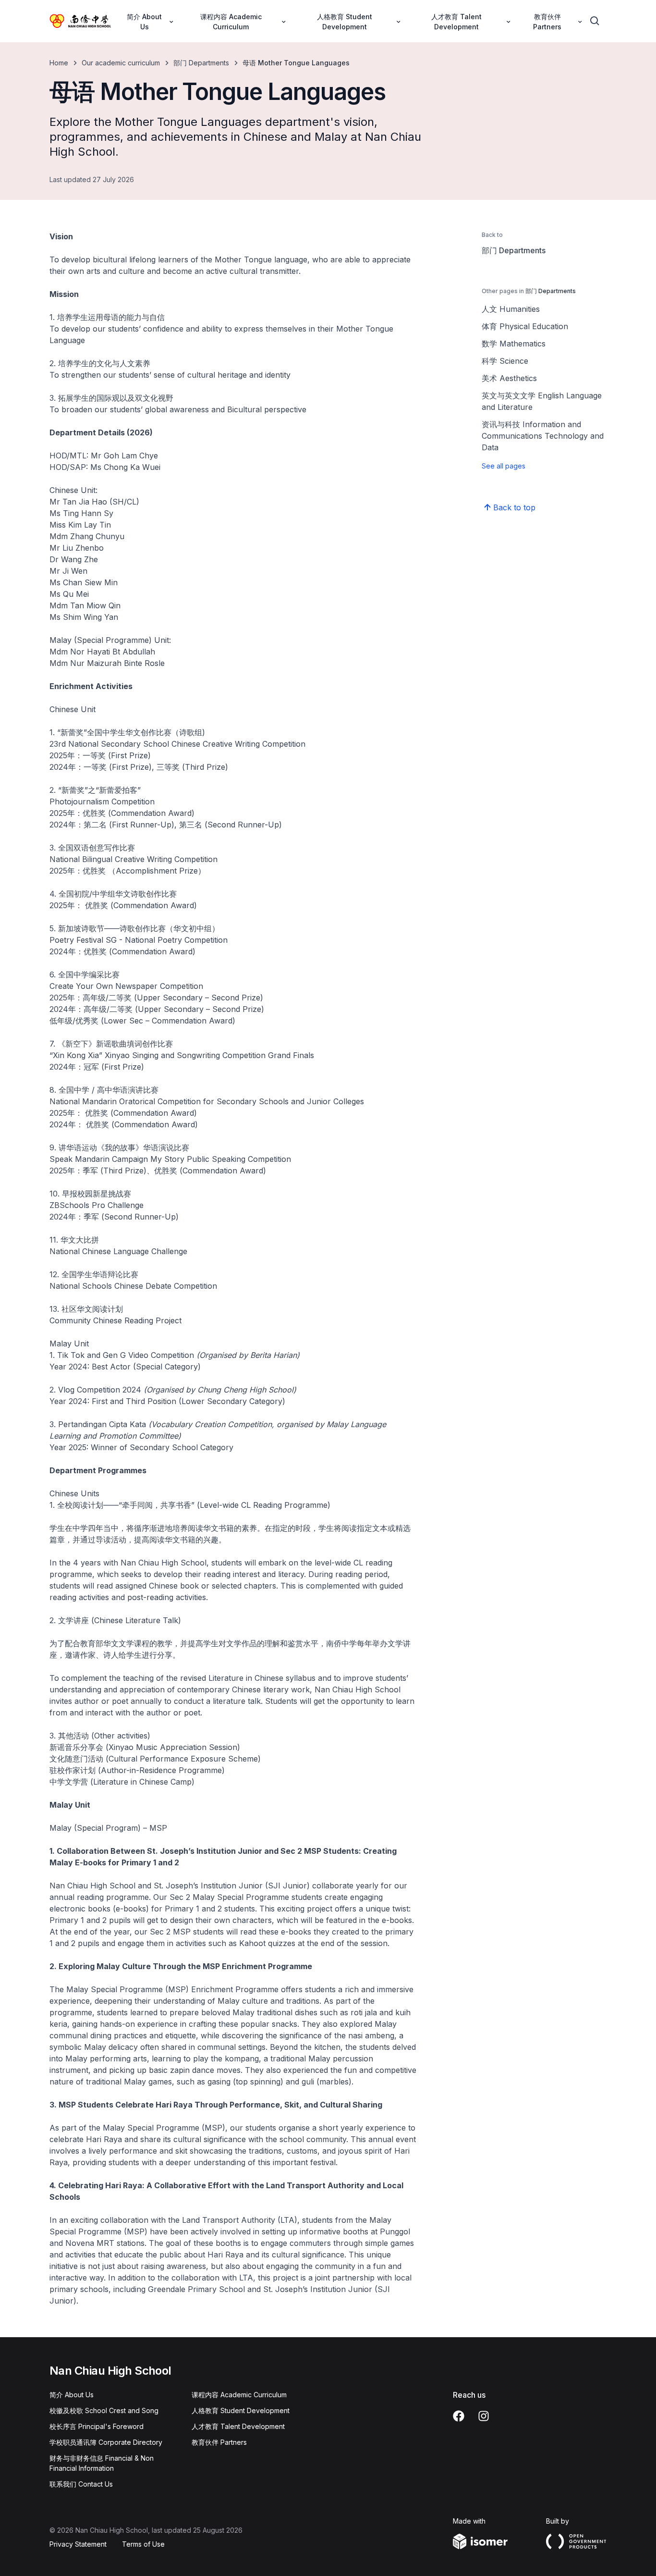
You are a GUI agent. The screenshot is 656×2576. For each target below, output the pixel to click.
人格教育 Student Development (241, 2410)
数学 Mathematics (514, 344)
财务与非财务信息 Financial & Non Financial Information (102, 2463)
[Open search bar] (595, 21)
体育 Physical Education (525, 326)
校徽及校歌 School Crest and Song (104, 2410)
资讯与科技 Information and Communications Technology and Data (543, 436)
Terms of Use (143, 2544)
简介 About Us (72, 2395)
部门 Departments (201, 63)
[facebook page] (459, 2416)
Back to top (514, 507)
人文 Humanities (511, 309)
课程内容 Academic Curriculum (239, 2395)
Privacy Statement (78, 2544)
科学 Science (505, 361)
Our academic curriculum (121, 63)
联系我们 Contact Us (81, 2484)
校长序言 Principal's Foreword (97, 2426)
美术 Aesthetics (509, 378)
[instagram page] (484, 2416)
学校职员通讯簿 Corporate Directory (106, 2442)
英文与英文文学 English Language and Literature (542, 401)
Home (59, 63)
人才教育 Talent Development (238, 2426)
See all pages (504, 466)
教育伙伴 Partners (219, 2442)
